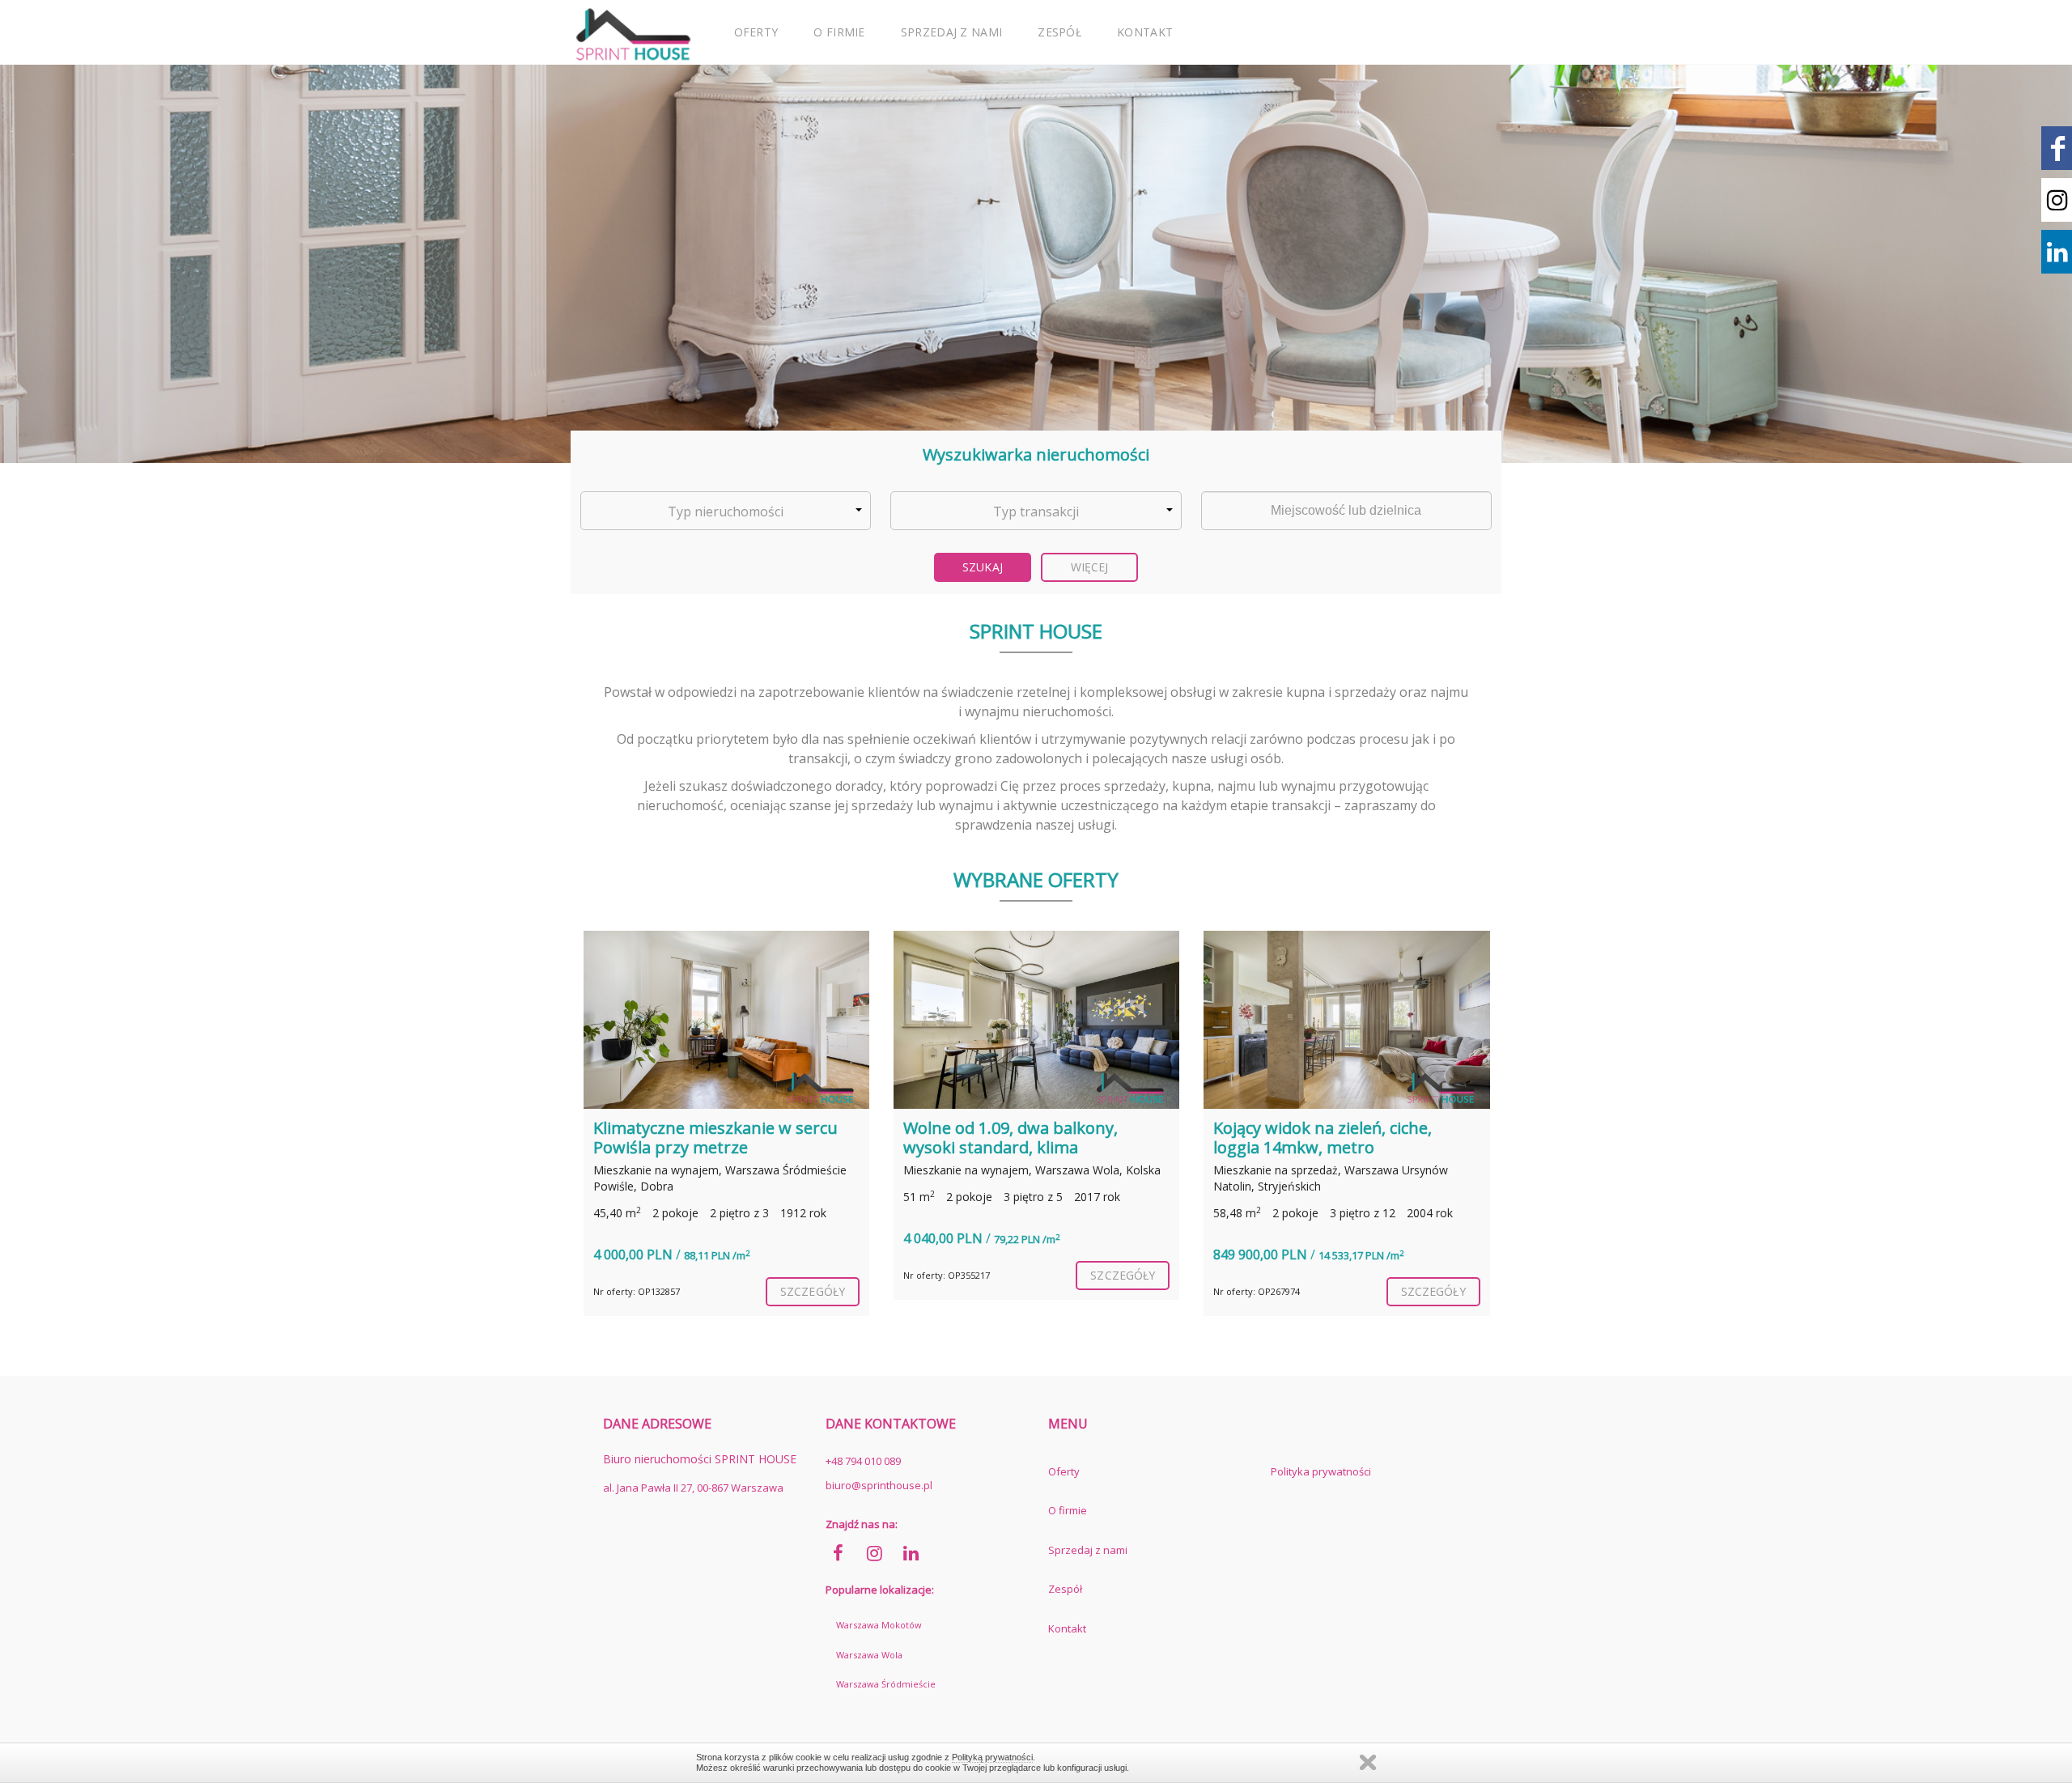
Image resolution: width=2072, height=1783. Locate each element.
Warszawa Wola (869, 1655)
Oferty (756, 32)
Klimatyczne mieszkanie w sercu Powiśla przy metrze (715, 1138)
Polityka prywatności (1321, 1471)
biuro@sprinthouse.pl (879, 1485)
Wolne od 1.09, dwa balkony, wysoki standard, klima (1011, 1138)
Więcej (1090, 567)
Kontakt (1145, 32)
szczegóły (813, 1291)
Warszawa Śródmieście (886, 1684)
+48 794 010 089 (863, 1461)
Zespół (1059, 32)
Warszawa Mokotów (879, 1625)
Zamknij (1368, 1762)
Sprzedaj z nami (952, 32)
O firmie (839, 32)
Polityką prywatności (992, 1757)
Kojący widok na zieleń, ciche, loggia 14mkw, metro (1323, 1138)
